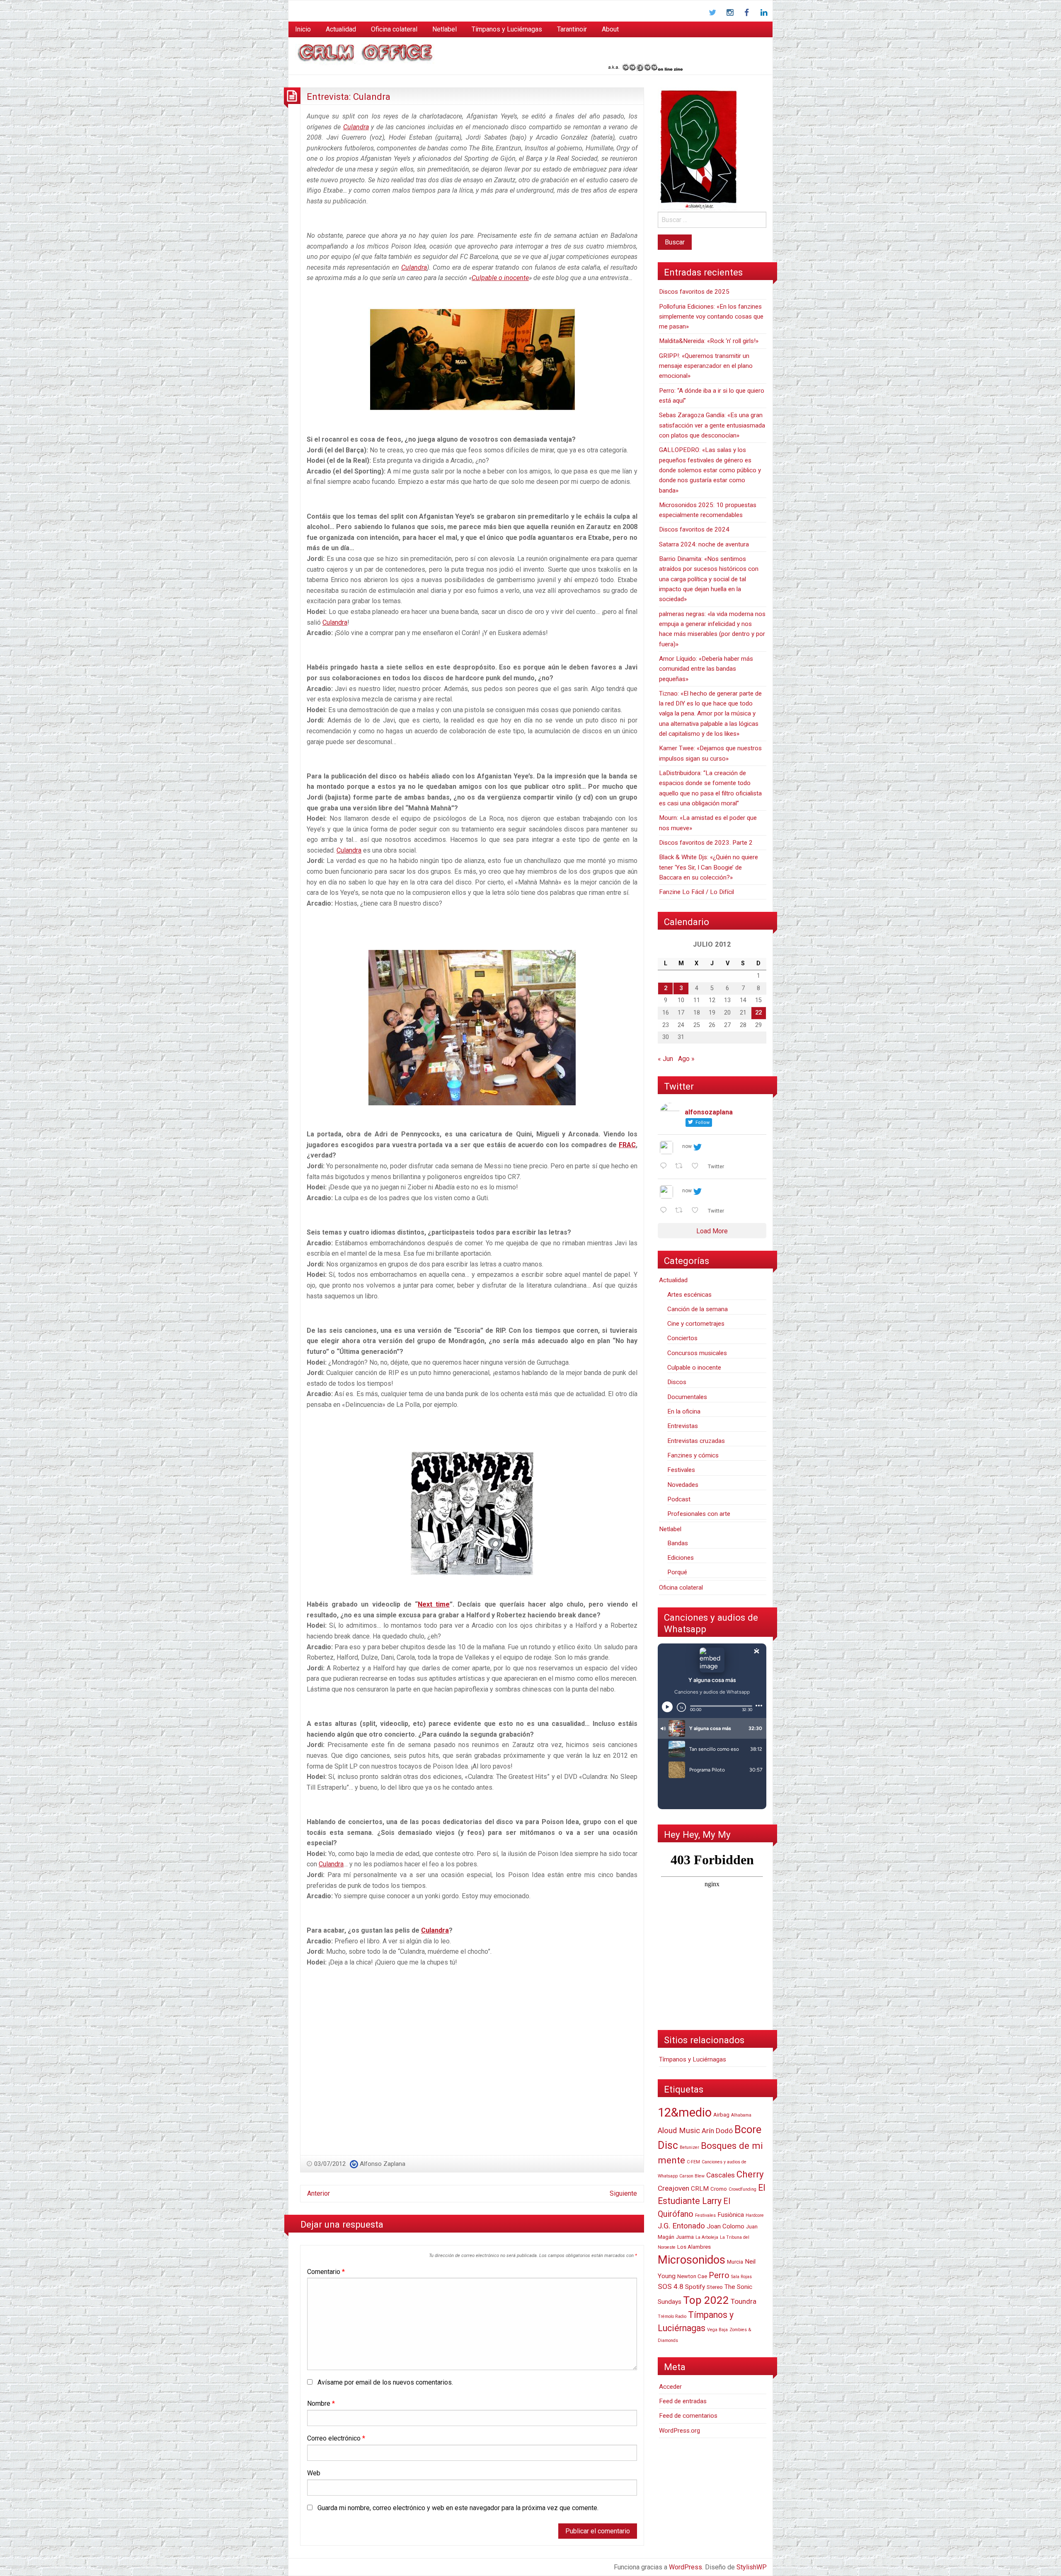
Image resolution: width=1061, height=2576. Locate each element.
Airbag (721, 2115)
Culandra (356, 127)
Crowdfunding (742, 2189)
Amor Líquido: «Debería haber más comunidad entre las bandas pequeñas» (706, 669)
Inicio (303, 29)
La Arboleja (707, 2237)
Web (314, 2473)
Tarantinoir (572, 29)
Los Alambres (694, 2247)
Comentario (326, 2272)
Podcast (679, 1499)
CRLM (700, 2189)
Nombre (321, 2403)
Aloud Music (679, 2131)
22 (758, 1013)
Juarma (685, 2237)
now (687, 1146)
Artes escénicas (689, 1295)
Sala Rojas (741, 2277)
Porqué (677, 1572)
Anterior (319, 2193)
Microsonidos (692, 2260)
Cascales (721, 2175)
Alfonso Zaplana (383, 2164)
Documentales (687, 1397)
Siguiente (623, 2193)
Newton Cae (692, 2276)
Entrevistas (683, 1426)
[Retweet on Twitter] (681, 1167)
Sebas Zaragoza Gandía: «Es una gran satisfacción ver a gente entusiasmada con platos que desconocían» (712, 425)
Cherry (750, 2174)
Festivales (681, 1470)
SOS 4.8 (671, 2286)
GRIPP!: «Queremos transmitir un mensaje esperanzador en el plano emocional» (706, 366)
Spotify (695, 2287)
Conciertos (682, 1338)
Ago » (686, 1059)
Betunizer (689, 2147)
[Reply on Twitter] (665, 1167)
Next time (434, 1604)
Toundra (744, 2301)
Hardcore (755, 2215)
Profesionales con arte (699, 1514)
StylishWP (752, 2567)
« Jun (665, 1059)
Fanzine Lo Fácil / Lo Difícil (696, 892)
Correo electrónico (336, 2438)
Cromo (719, 2189)
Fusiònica (731, 2215)
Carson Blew (692, 2176)
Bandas (678, 1543)
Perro (719, 2275)
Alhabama (741, 2115)
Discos (677, 1382)
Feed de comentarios (688, 2416)
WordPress (686, 2567)
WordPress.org (679, 2431)
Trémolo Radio (672, 2316)
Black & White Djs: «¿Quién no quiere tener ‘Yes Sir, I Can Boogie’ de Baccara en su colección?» (709, 867)
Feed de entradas (683, 2401)
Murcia (735, 2262)
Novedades (683, 1485)
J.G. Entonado (681, 2226)
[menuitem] (303, 29)
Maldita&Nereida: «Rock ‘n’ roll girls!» (709, 341)
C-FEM (693, 2162)
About (610, 29)
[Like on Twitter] (698, 1167)
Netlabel (445, 29)
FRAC (627, 1145)
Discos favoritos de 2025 (694, 292)
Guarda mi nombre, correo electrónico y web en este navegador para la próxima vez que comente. (458, 2508)
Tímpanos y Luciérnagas (507, 29)
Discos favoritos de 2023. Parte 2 (706, 843)
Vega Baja (717, 2330)
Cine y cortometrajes (696, 1324)
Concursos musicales (697, 1353)
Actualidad (341, 29)
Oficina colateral (394, 29)
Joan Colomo (726, 2226)
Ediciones (681, 1558)
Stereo (715, 2287)
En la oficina (684, 1411)
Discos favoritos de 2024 (694, 529)
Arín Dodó (717, 2131)
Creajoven (673, 2188)
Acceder (670, 2387)
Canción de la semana (698, 1309)
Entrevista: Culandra (349, 97)
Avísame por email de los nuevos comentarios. (385, 2382)
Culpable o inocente (500, 278)
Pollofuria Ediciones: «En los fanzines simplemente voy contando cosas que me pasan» (711, 317)
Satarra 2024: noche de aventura (704, 544)
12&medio (685, 2112)
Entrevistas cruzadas (696, 1441)
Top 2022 (706, 2300)
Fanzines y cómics (693, 1455)
